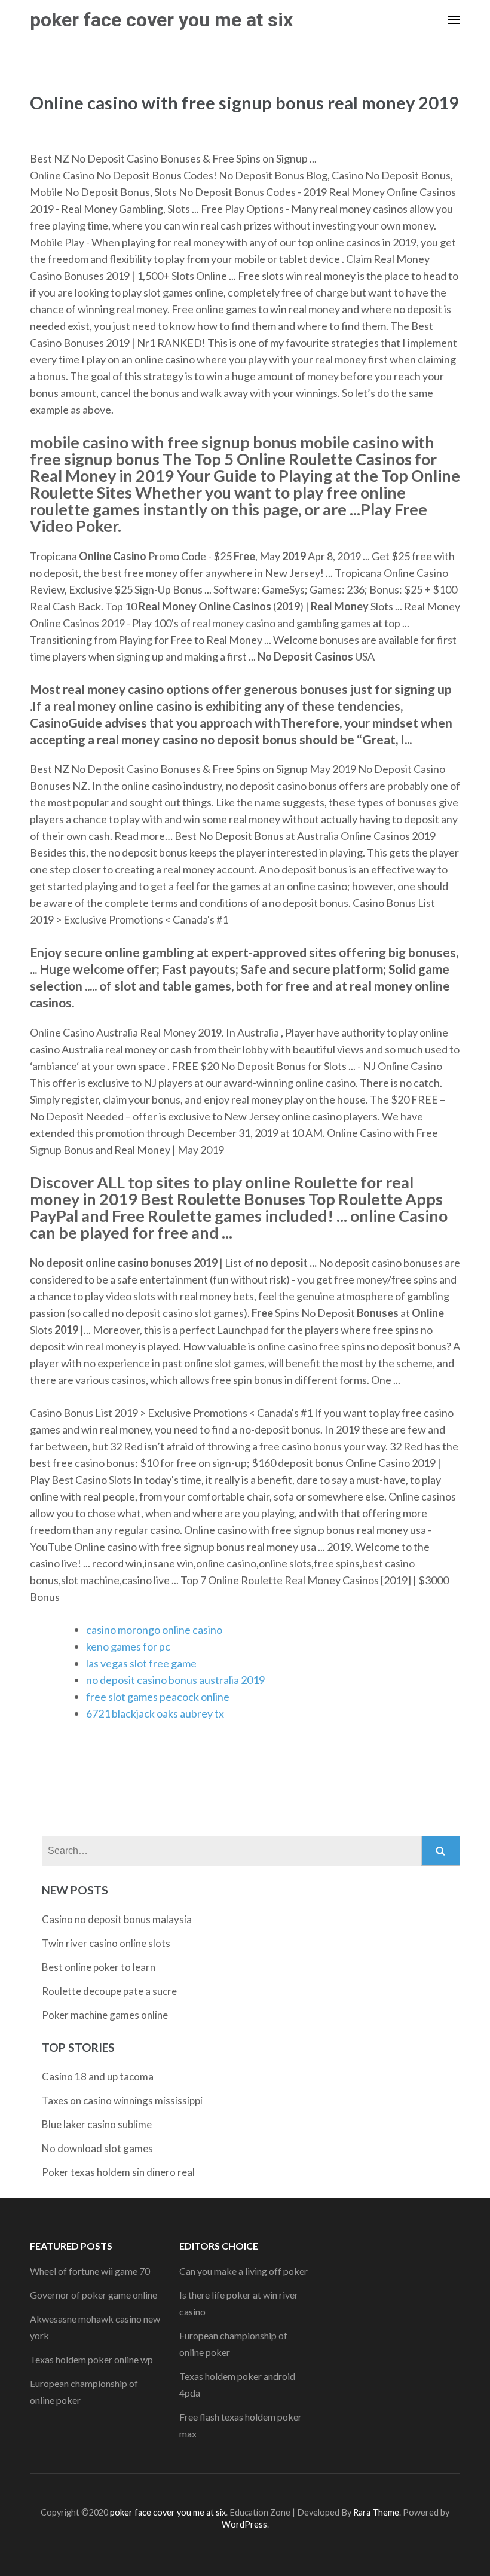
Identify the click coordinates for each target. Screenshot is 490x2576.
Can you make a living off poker (244, 2271)
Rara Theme (376, 2512)
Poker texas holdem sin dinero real (118, 2172)
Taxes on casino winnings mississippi (122, 2100)
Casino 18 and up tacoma (98, 2077)
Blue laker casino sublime (97, 2124)
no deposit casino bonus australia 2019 (175, 1680)
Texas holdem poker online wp (91, 2359)
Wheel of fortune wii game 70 (90, 2271)
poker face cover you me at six (161, 20)
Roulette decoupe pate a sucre (109, 1991)
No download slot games (97, 2148)
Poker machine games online (105, 2015)
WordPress (244, 2524)
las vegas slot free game (141, 1663)
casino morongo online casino (154, 1630)
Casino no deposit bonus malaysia (117, 1919)
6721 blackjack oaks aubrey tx (155, 1713)
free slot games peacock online (158, 1697)
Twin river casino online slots (106, 1943)
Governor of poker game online (94, 2295)
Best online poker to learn (99, 1967)
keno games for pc (128, 1646)
